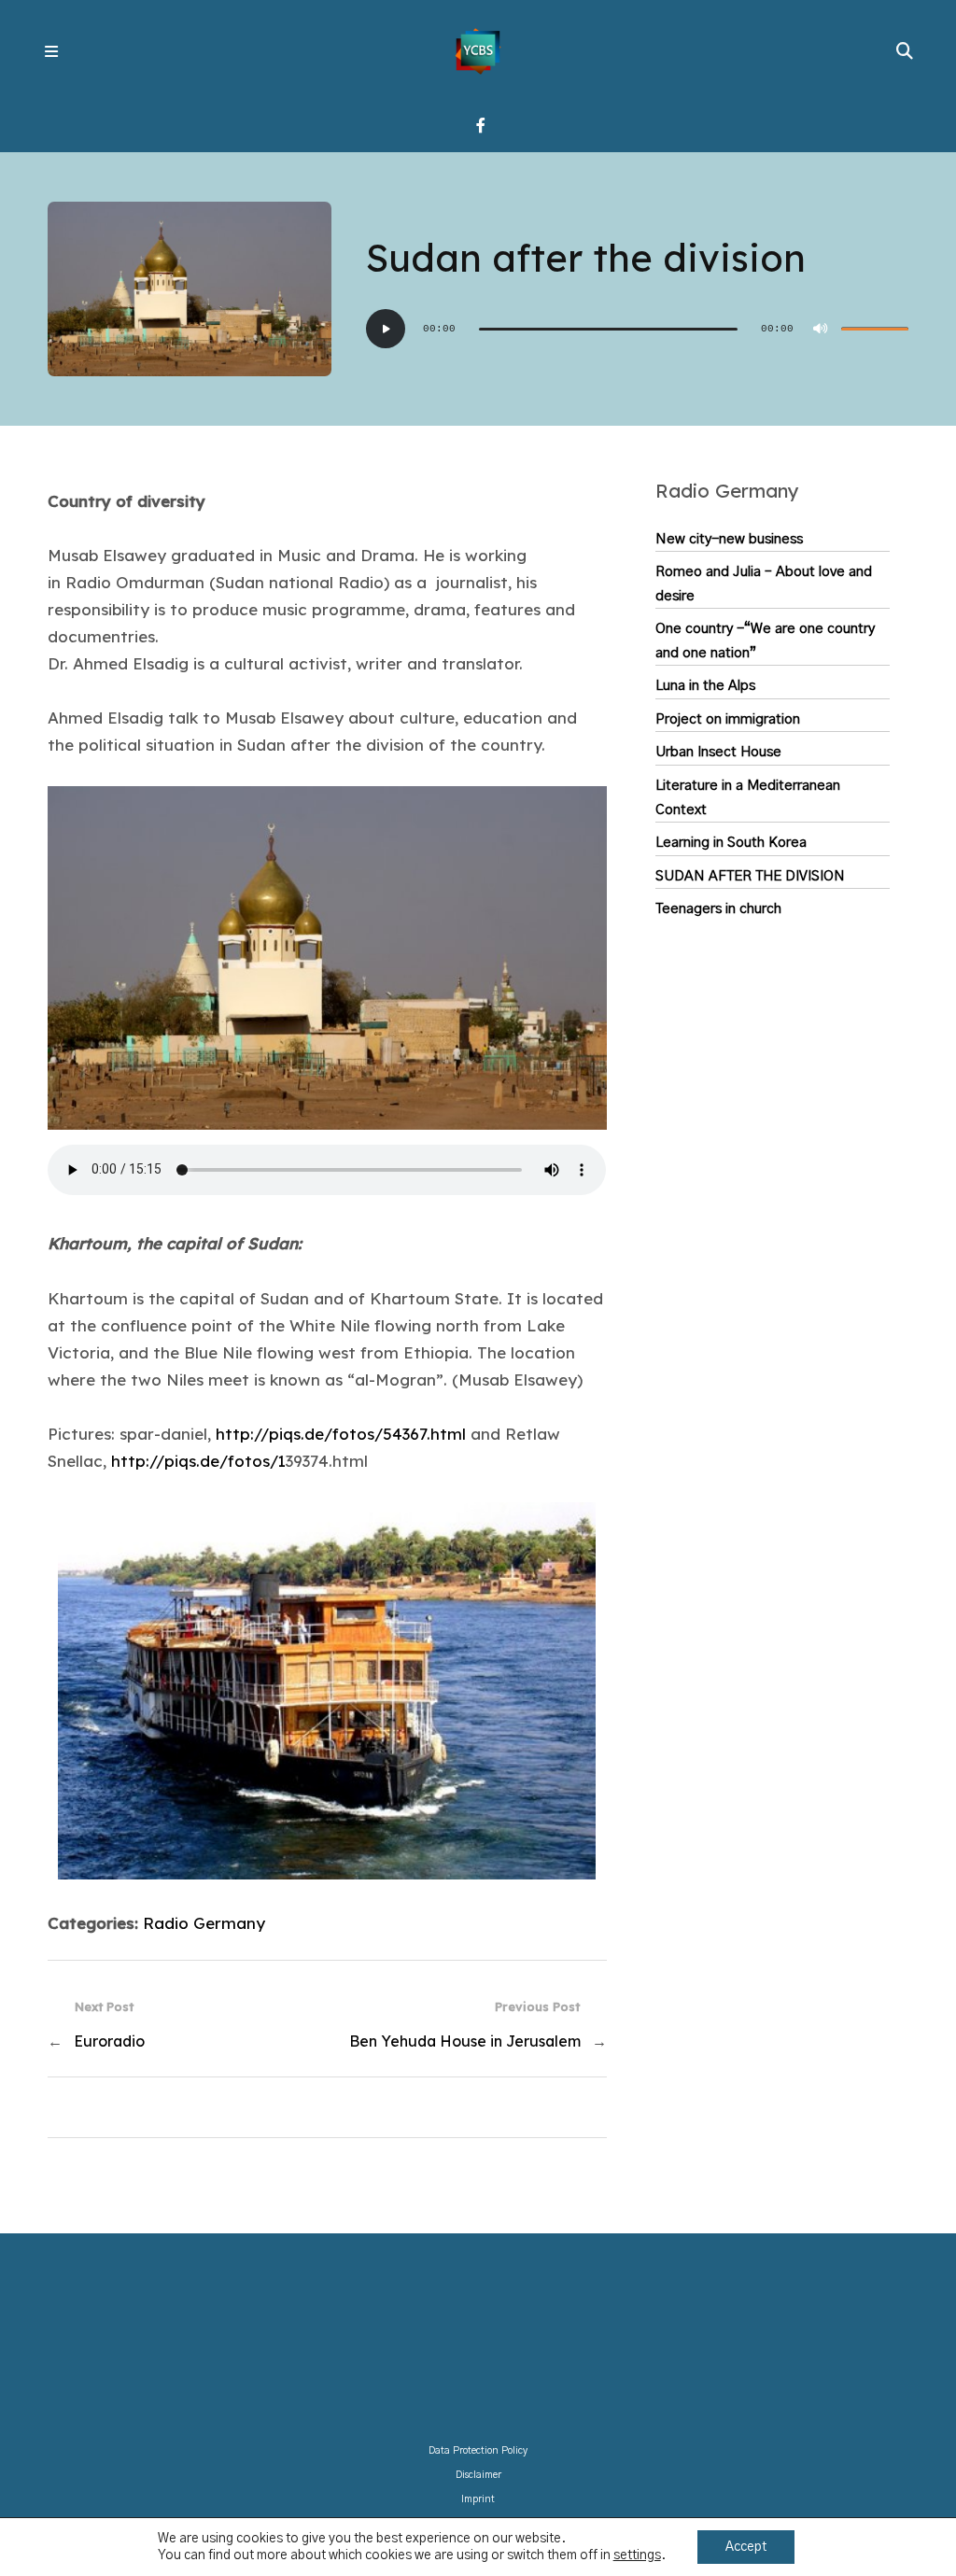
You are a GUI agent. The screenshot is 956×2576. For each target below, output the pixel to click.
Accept (746, 2547)
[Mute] (821, 329)
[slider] (875, 329)
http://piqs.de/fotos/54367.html (341, 1434)
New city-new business (729, 539)
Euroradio (109, 2041)
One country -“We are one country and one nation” (765, 641)
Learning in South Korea (731, 843)
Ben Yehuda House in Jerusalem (465, 2041)
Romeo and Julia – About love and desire (764, 584)
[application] (637, 329)
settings (637, 2555)
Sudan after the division (750, 876)
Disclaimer (478, 2475)
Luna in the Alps (705, 686)
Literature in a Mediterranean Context (748, 798)
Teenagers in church (718, 909)
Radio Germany (204, 1923)
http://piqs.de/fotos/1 (198, 1461)
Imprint (478, 2499)
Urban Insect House (718, 752)
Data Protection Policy (478, 2451)
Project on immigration (728, 719)
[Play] (386, 329)
